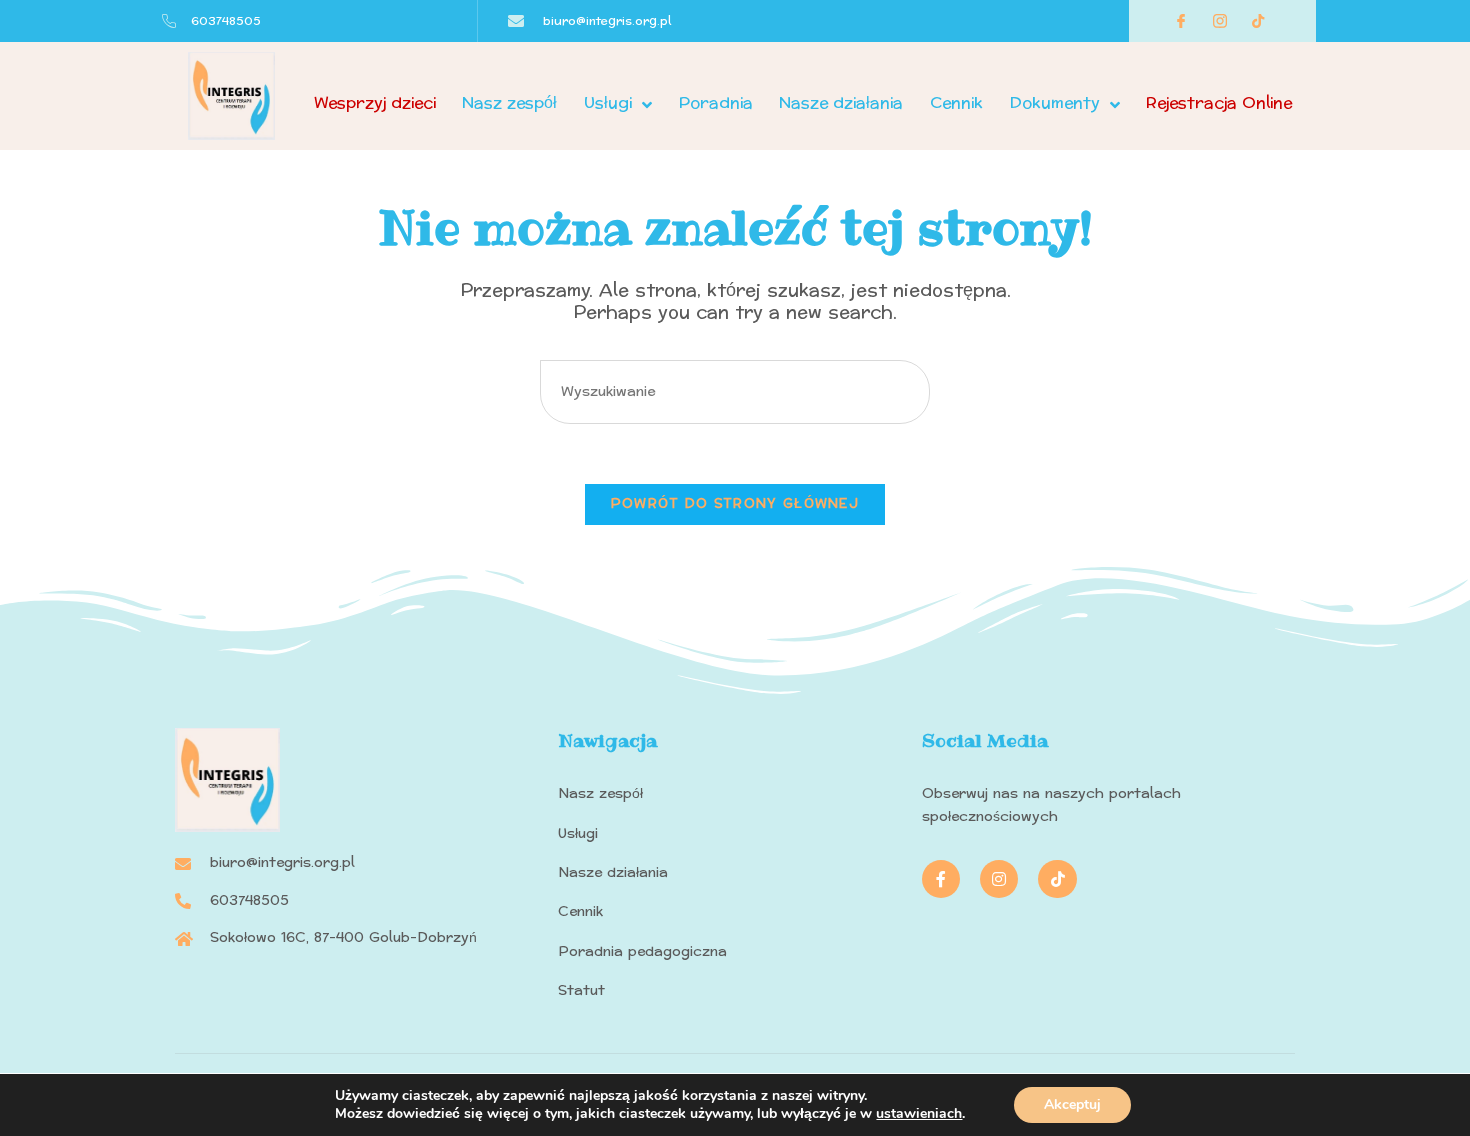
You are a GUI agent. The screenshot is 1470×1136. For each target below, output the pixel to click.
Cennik (956, 102)
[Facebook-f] (941, 879)
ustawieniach (919, 1114)
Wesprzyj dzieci (375, 102)
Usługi (608, 102)
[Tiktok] (1057, 879)
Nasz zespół (509, 102)
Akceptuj (1072, 1104)
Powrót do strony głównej (735, 504)
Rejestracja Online (1219, 102)
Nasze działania (841, 102)
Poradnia (716, 102)
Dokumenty (1055, 102)
